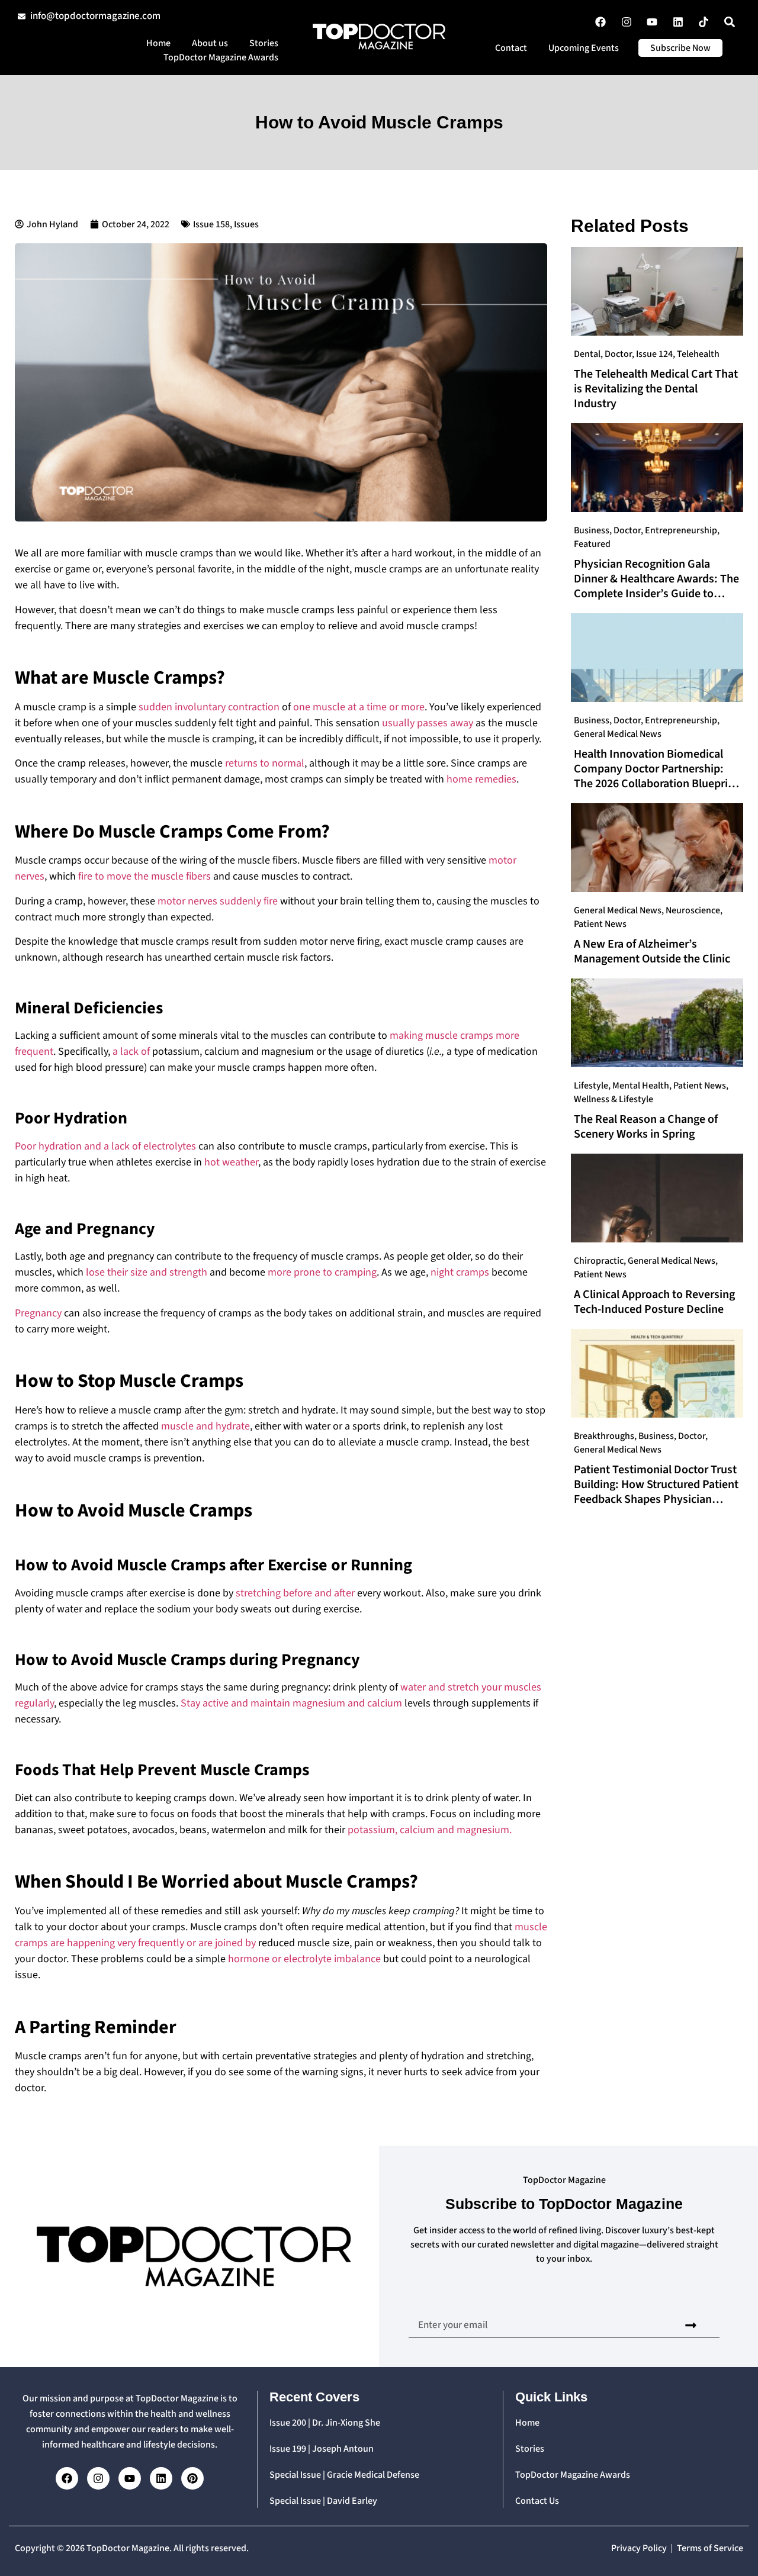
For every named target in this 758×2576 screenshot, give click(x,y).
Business (592, 530)
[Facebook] (67, 2478)
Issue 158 (211, 224)
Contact (511, 48)
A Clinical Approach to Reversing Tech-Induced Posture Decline (654, 1302)
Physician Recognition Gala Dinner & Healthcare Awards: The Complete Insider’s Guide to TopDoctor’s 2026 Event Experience (656, 594)
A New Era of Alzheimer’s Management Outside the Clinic (652, 951)
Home (158, 43)
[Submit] (691, 2325)
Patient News (600, 924)
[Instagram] (98, 2478)
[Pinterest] (192, 2478)
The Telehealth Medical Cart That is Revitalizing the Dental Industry (656, 389)
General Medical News (618, 734)
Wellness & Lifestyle (614, 1099)
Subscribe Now (680, 48)
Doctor (618, 354)
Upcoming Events (584, 48)
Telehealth (698, 354)
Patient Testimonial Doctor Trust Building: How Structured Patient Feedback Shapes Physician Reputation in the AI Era (656, 1492)
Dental (587, 354)
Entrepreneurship (681, 530)
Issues (246, 224)
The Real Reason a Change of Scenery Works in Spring (646, 1127)
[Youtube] (130, 2478)
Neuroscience (693, 910)
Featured (592, 544)
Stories (264, 43)
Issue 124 (654, 354)
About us (210, 43)
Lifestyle (591, 1086)
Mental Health (641, 1086)
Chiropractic (599, 1261)
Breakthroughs (604, 1436)
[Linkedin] (161, 2478)
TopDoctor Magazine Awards (221, 57)
